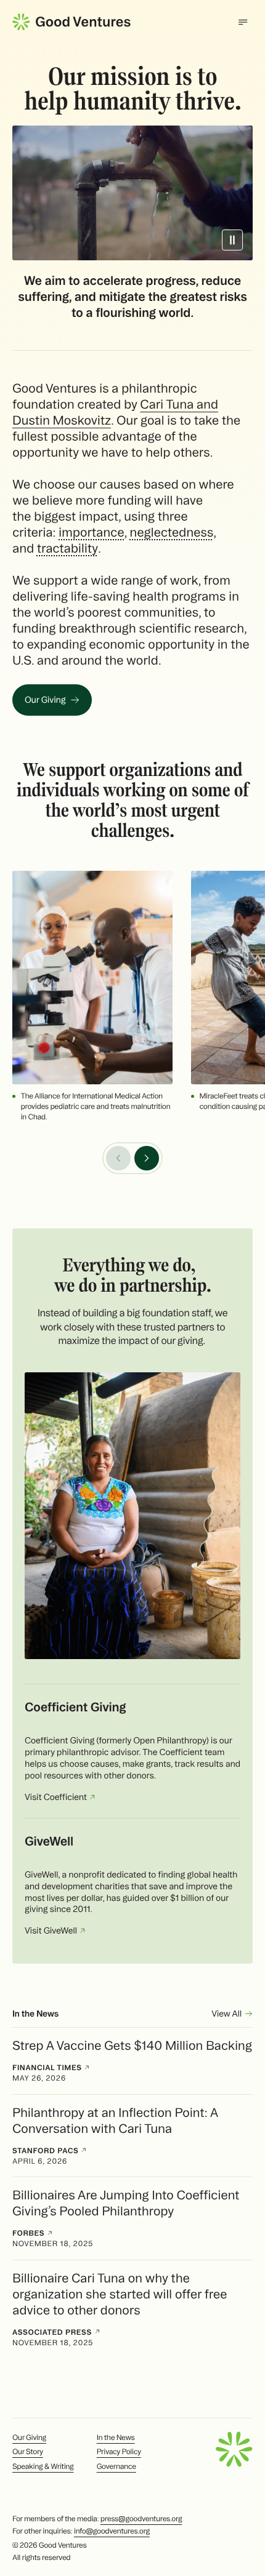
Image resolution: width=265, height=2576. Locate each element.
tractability (67, 548)
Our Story (28, 2452)
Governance (116, 2467)
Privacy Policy (119, 2452)
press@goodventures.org (141, 2519)
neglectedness (171, 532)
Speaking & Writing (43, 2467)
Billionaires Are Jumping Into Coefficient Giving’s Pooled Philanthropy (126, 2203)
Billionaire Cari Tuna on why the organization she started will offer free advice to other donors (120, 2294)
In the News (116, 2438)
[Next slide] (147, 1158)
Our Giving (45, 700)
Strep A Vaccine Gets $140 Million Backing (132, 2045)
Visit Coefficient (57, 1797)
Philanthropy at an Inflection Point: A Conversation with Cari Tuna (115, 2120)
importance (91, 532)
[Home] (71, 22)
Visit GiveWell (52, 1930)
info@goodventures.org (112, 2531)
